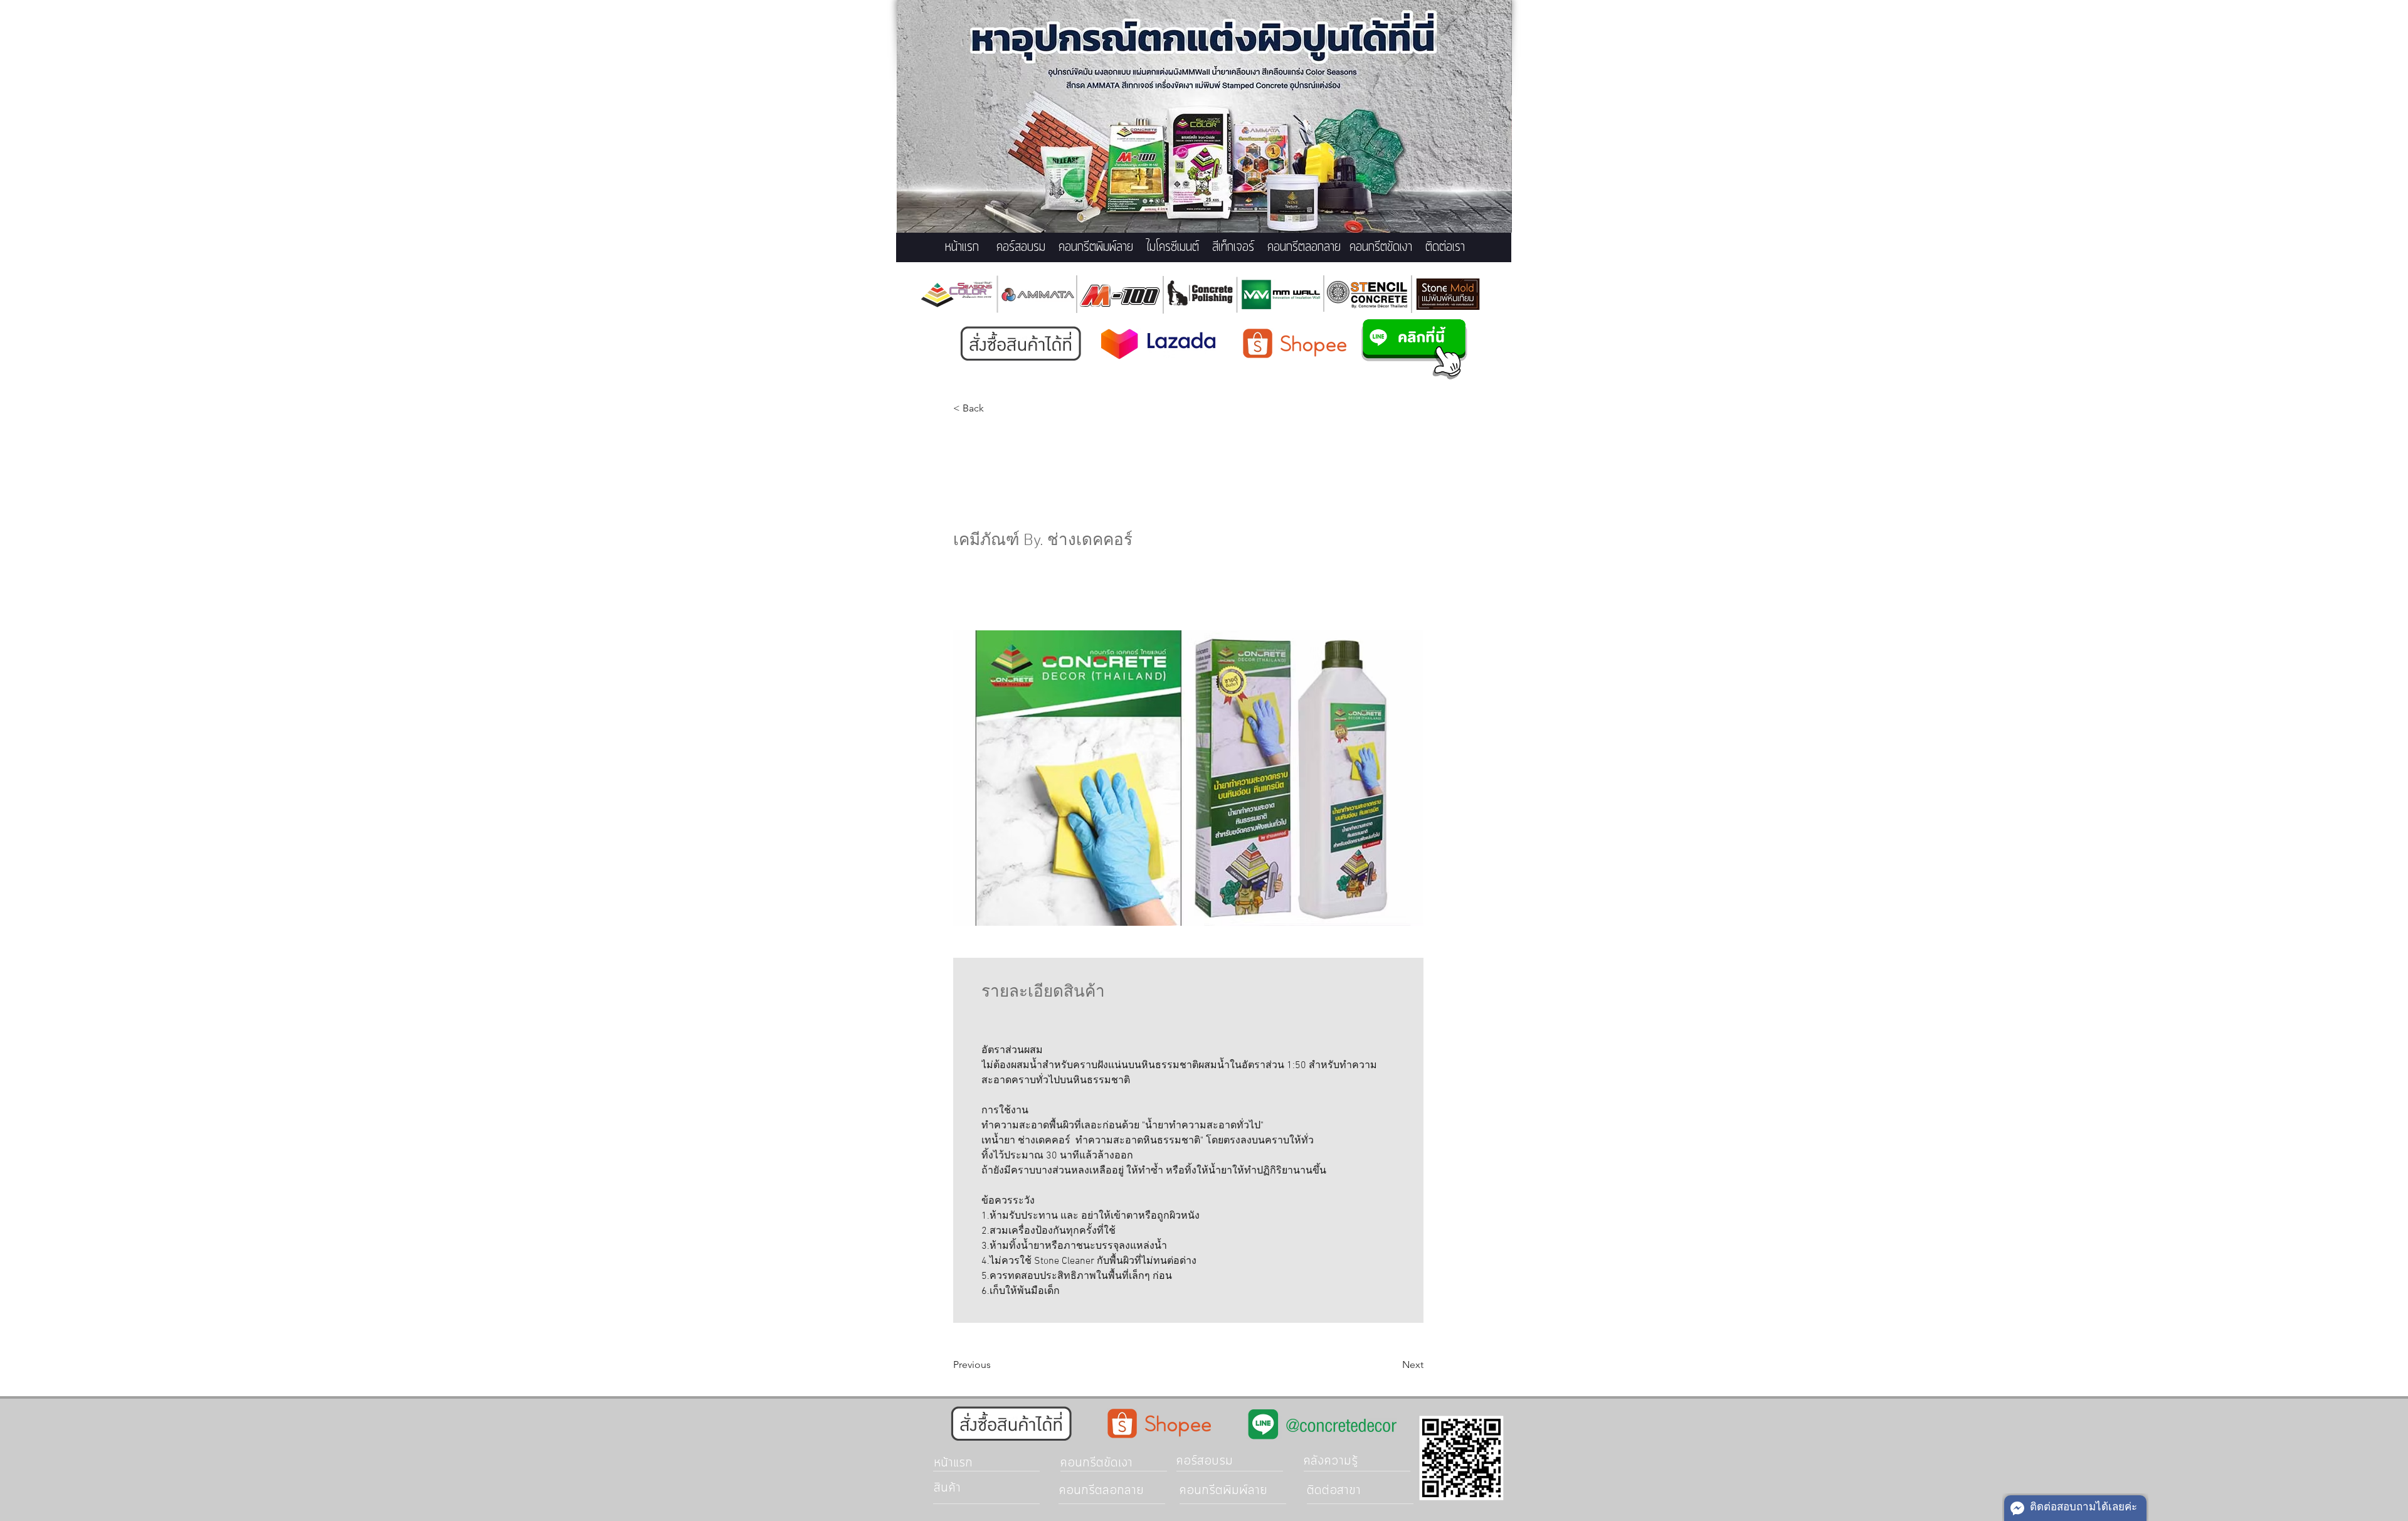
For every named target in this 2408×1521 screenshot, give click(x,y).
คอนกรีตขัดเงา (1381, 247)
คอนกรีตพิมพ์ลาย (1096, 247)
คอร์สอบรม (1021, 247)
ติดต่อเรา (1445, 247)
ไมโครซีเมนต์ (1173, 247)
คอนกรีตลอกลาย (1304, 247)
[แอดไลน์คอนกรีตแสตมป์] (1414, 349)
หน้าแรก (962, 247)
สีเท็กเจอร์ (1233, 247)
